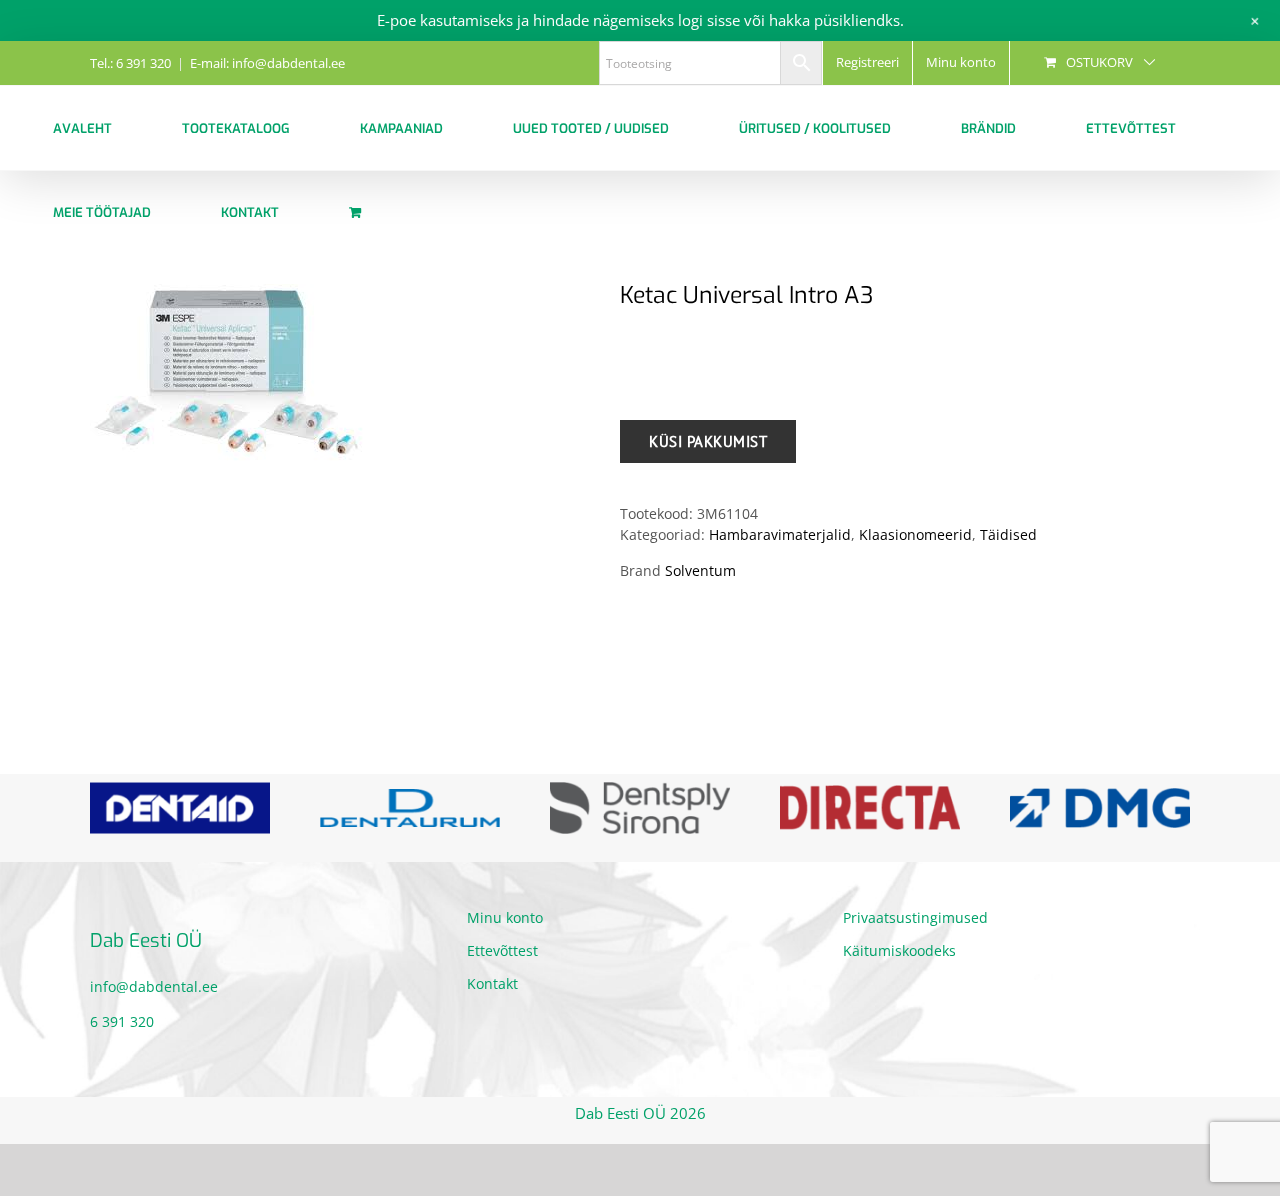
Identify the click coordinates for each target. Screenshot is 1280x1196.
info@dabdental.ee (154, 990)
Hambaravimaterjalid (780, 534)
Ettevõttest (502, 955)
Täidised (1008, 534)
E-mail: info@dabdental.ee (267, 63)
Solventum (700, 570)
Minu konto (505, 922)
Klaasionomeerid (915, 534)
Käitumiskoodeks (899, 955)
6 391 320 (122, 1025)
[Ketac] (340, 373)
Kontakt (492, 988)
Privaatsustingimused (915, 922)
